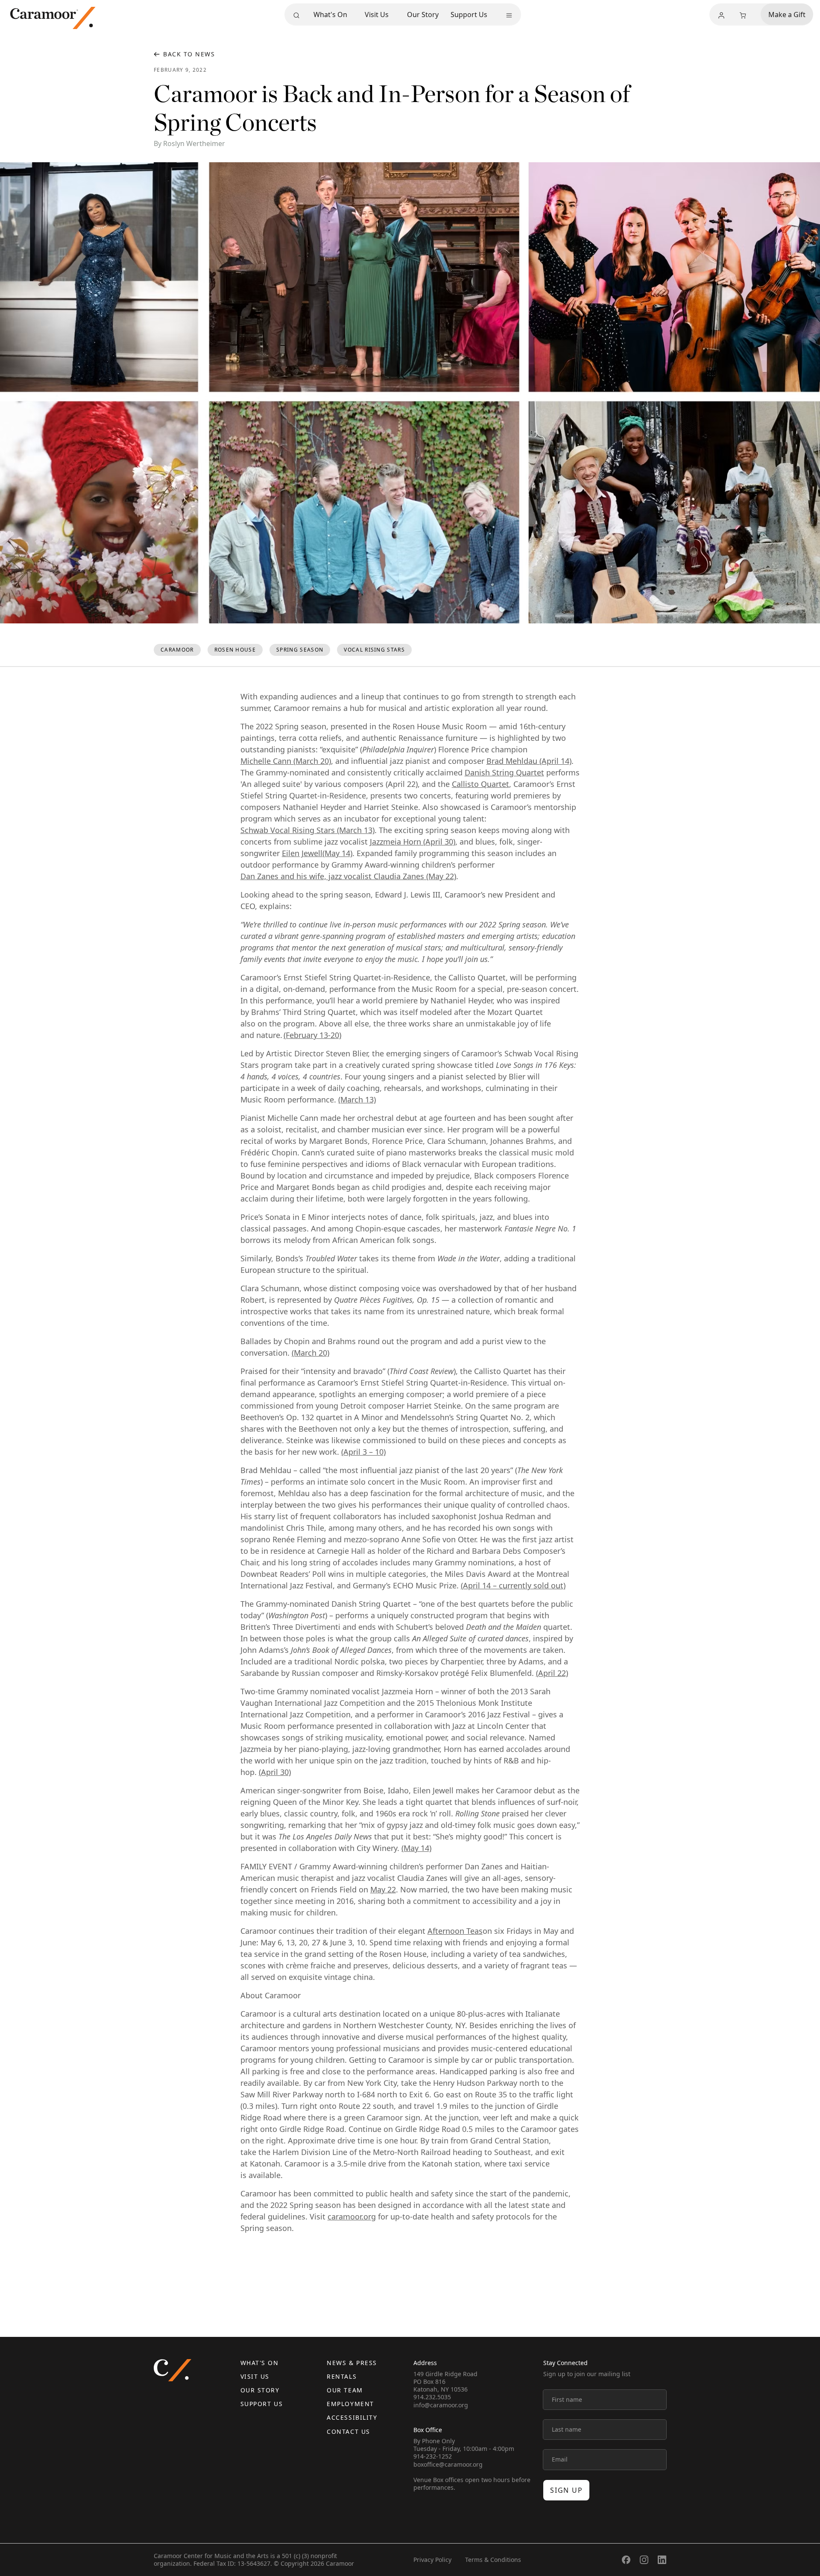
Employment (350, 2404)
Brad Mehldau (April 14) (529, 761)
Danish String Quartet (504, 772)
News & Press (352, 2363)
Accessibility (352, 2417)
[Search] (296, 15)
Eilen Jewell (302, 853)
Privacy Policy (432, 2560)
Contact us (348, 2431)
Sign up (566, 2490)
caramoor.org (352, 2216)
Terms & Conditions (493, 2560)
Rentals (342, 2376)
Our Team (345, 2390)
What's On (330, 15)
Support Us (469, 15)
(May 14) (337, 853)
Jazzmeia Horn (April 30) (413, 842)
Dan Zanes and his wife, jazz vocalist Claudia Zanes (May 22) (348, 876)
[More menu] (509, 15)
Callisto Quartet (480, 784)
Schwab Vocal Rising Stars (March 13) (307, 830)
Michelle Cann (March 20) (286, 761)
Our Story (423, 15)
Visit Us (377, 15)
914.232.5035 (432, 2397)
